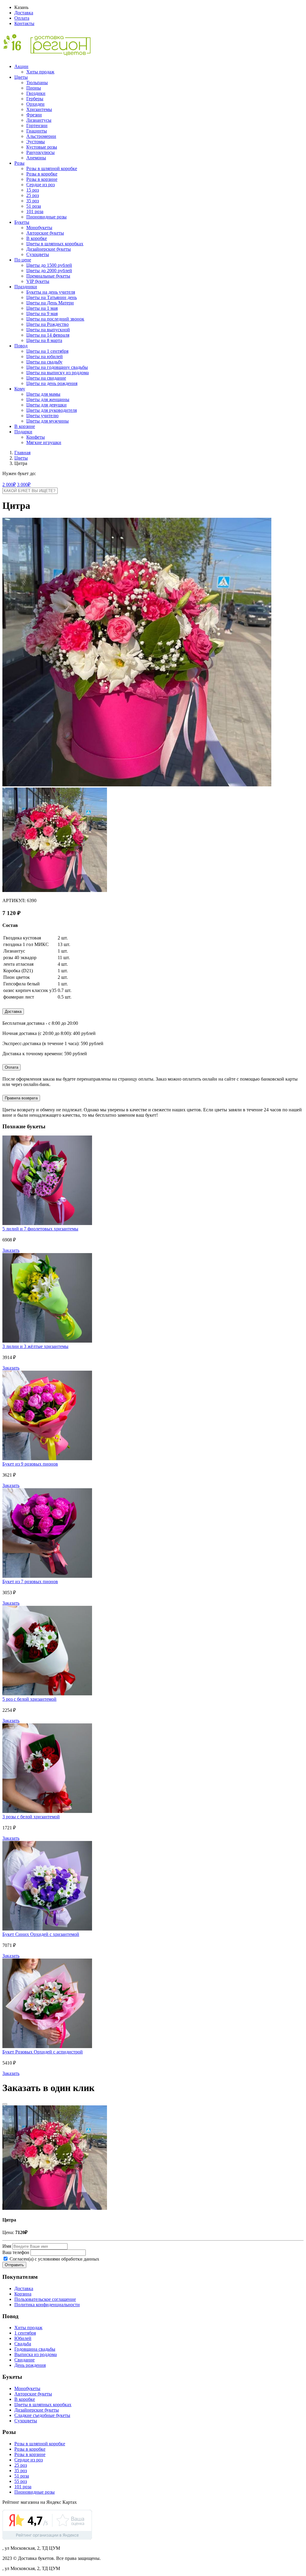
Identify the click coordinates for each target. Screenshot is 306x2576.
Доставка (24, 13)
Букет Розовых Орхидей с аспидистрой (43, 2052)
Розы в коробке (42, 174)
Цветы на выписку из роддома (58, 373)
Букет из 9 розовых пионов (30, 1464)
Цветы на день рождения (52, 383)
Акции (21, 66)
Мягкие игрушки (44, 442)
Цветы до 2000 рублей (49, 271)
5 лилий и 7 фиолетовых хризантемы (40, 1229)
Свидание (25, 2360)
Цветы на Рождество (48, 324)
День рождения (30, 2365)
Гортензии (37, 125)
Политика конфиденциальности (47, 2305)
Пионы (34, 88)
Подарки (23, 432)
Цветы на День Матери (50, 303)
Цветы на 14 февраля (48, 335)
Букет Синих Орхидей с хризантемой (41, 1934)
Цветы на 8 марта (44, 340)
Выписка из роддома (36, 2354)
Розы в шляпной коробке (52, 168)
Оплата (22, 18)
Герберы (35, 99)
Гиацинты (37, 131)
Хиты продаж (40, 72)
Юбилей (23, 2338)
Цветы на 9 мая (42, 313)
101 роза (35, 211)
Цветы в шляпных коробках (55, 244)
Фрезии (34, 115)
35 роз (33, 201)
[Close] (5, 2104)
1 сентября (25, 2333)
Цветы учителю (42, 416)
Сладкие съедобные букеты (42, 2415)
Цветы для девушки (46, 405)
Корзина (23, 2294)
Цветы (21, 77)
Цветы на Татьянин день (52, 297)
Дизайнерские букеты (49, 249)
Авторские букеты (45, 233)
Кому (20, 389)
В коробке (37, 238)
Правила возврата (21, 1098)
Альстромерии (41, 136)
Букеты (22, 222)
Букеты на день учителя (51, 292)
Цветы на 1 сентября (47, 351)
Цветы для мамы (43, 394)
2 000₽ (9, 484)
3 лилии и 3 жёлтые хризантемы (35, 1346)
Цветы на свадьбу (44, 362)
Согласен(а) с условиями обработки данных (54, 2259)
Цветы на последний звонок (55, 319)
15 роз (33, 190)
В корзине (25, 426)
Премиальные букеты (48, 276)
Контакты (24, 23)
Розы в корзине (42, 179)
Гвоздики (36, 93)
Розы (19, 163)
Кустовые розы (42, 147)
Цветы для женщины (48, 399)
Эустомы (36, 142)
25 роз (33, 195)
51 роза (34, 206)
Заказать (11, 1250)
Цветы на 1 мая (42, 308)
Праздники (26, 287)
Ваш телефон (16, 2252)
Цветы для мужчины (48, 421)
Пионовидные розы (46, 217)
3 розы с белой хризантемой (31, 1817)
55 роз (21, 2481)
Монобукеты (39, 228)
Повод (21, 346)
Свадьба (23, 2344)
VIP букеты (38, 281)
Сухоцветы (38, 254)
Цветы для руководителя (52, 410)
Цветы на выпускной (48, 330)
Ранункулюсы (40, 152)
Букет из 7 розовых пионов (30, 1582)
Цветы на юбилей (45, 356)
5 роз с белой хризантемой (29, 1699)
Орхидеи (35, 104)
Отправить (14, 2265)
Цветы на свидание (46, 378)
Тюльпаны (37, 83)
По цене (23, 260)
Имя (7, 2246)
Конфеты (36, 437)
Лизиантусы (39, 120)
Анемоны (36, 158)
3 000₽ (24, 484)
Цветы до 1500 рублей (49, 265)
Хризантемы (39, 109)
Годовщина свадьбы (35, 2349)
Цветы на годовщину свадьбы (57, 367)
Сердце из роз (40, 185)
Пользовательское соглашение (45, 2299)
